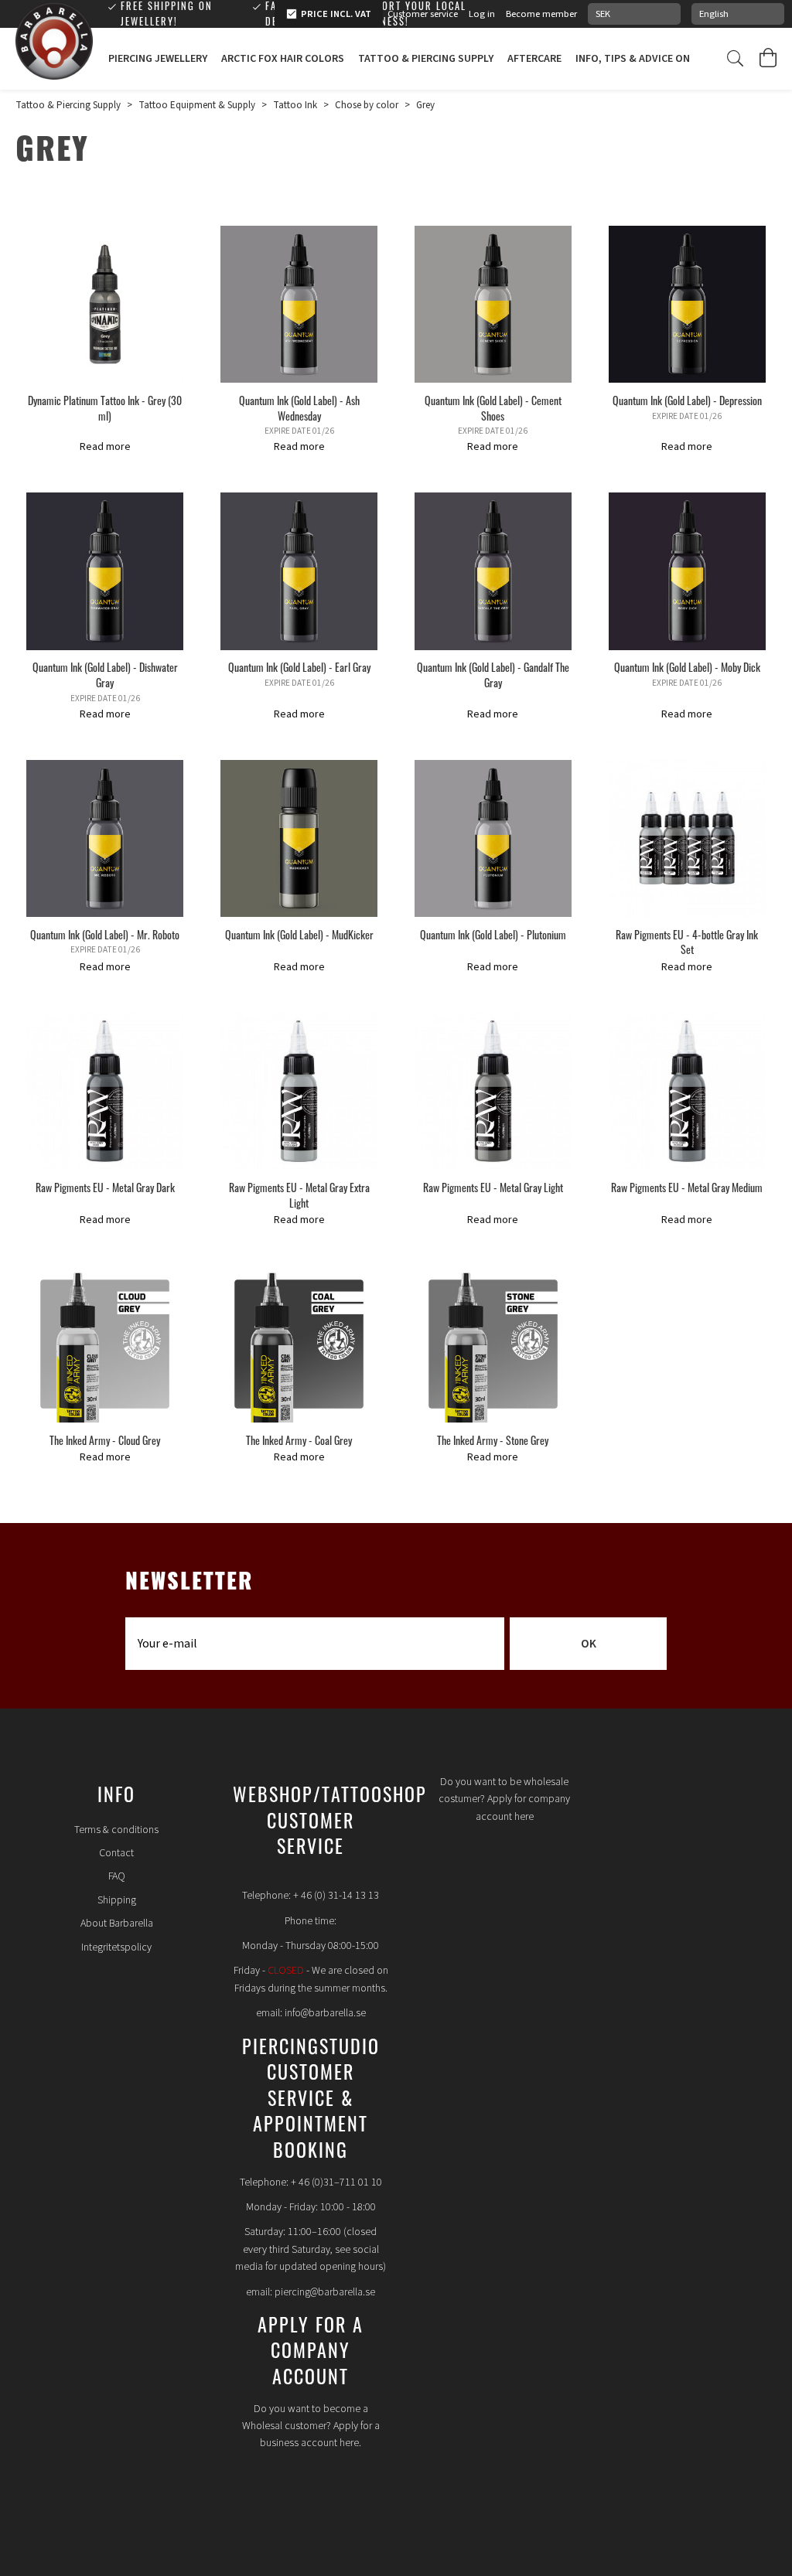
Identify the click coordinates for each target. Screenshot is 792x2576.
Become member (541, 14)
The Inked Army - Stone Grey (493, 1440)
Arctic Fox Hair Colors (283, 59)
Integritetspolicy (116, 1947)
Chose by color (367, 105)
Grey (425, 105)
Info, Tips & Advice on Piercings (659, 59)
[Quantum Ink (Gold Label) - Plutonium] (493, 838)
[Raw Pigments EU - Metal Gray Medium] (687, 1091)
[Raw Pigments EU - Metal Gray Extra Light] (299, 1091)
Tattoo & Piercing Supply (426, 59)
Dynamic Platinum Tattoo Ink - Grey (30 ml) (105, 408)
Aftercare (534, 59)
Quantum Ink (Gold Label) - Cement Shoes (493, 408)
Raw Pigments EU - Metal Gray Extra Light (299, 1195)
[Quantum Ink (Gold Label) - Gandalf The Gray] (493, 571)
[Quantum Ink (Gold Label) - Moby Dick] (687, 571)
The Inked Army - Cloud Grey (105, 1440)
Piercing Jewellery (158, 59)
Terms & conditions (116, 1830)
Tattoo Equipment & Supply (197, 105)
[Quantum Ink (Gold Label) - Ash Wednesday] (299, 304)
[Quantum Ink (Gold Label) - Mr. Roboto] (105, 838)
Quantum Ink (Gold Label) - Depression (687, 400)
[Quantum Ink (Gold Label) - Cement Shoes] (493, 304)
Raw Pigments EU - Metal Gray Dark (105, 1187)
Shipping (117, 1900)
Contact (116, 1853)
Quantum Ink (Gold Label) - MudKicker (299, 934)
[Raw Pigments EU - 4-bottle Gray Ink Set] (687, 838)
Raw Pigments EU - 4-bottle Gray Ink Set (687, 942)
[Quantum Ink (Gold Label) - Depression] (687, 304)
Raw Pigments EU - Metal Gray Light (493, 1187)
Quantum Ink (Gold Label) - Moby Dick (687, 667)
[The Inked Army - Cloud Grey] (105, 1344)
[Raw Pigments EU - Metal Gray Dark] (105, 1091)
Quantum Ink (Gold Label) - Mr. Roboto (105, 934)
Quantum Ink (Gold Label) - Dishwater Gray (105, 675)
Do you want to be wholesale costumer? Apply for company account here (504, 1799)
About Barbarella (117, 1923)
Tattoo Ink (295, 105)
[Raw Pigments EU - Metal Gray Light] (493, 1091)
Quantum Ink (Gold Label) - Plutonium (493, 934)
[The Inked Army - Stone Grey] (493, 1344)
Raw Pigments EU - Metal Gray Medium (687, 1187)
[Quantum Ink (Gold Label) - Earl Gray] (299, 571)
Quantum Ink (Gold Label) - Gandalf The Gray (493, 675)
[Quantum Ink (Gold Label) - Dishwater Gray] (105, 571)
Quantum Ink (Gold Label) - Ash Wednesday (299, 408)
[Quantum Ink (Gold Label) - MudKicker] (299, 838)
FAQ (117, 1876)
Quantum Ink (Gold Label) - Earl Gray (299, 667)
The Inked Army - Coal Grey (299, 1440)
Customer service (423, 14)
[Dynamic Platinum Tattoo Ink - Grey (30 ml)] (105, 304)
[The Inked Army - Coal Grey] (299, 1344)
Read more (105, 447)
